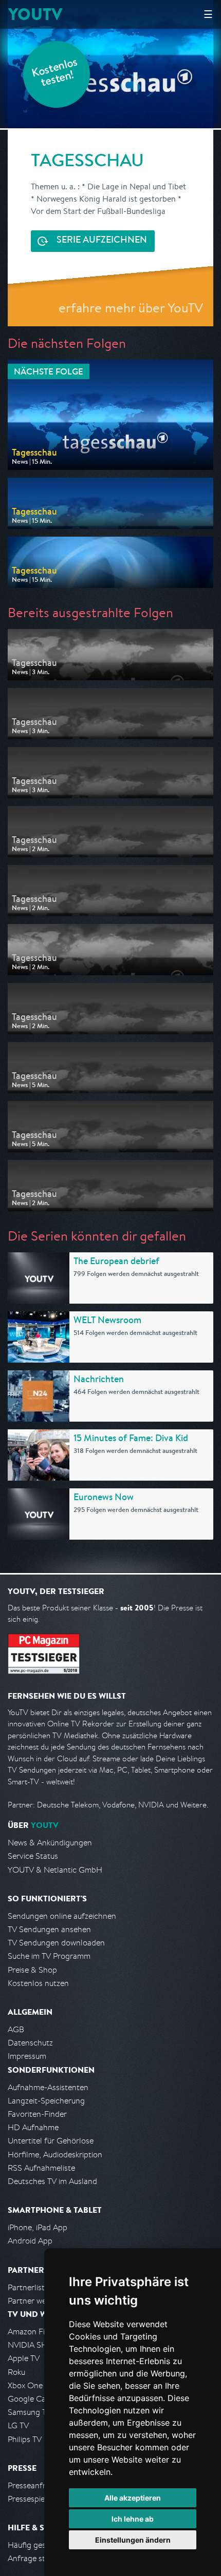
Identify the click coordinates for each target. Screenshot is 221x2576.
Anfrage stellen (35, 2558)
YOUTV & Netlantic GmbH (55, 1870)
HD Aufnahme (33, 2127)
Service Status (33, 1856)
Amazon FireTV (34, 2332)
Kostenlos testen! (55, 74)
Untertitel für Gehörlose (51, 2141)
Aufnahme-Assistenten (48, 2087)
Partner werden (35, 2301)
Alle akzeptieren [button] (133, 2498)
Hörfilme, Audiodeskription (55, 2155)
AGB (16, 2029)
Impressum (27, 2056)
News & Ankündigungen (50, 1843)
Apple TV (24, 2358)
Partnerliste (28, 2287)
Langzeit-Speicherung (46, 2101)
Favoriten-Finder (37, 2114)
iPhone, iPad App (38, 2227)
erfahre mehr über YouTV (131, 308)
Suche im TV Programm (49, 1956)
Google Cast (30, 2399)
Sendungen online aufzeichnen (62, 1916)
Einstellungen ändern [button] (133, 2540)
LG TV (18, 2425)
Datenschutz (30, 2043)
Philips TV (25, 2439)
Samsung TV (30, 2412)
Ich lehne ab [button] (133, 2519)
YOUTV (35, 14)
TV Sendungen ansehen (49, 1929)
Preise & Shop (32, 1970)
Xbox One (25, 2385)
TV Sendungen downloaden (56, 1943)
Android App (30, 2241)
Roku (16, 2372)
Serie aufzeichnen (102, 241)
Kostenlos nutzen (38, 1983)
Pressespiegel (32, 2499)
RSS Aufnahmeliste (41, 2168)
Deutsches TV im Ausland (52, 2181)
